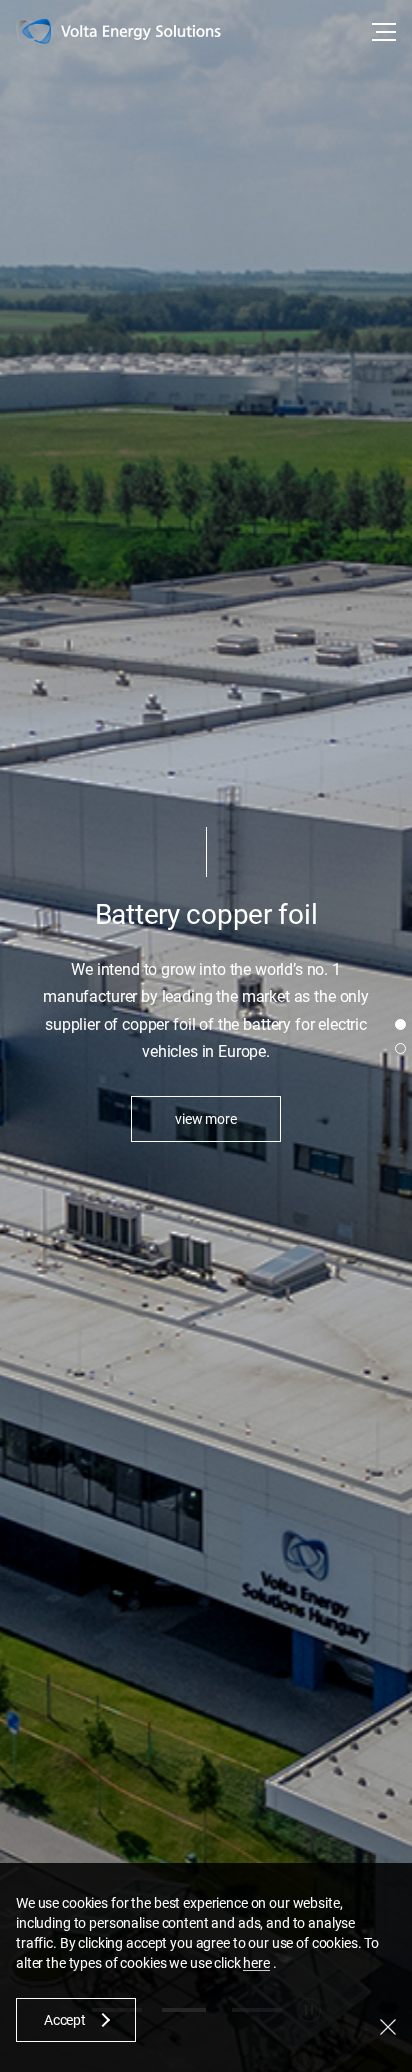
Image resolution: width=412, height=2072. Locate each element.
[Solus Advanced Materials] (141, 33)
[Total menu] (382, 32)
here (256, 1963)
